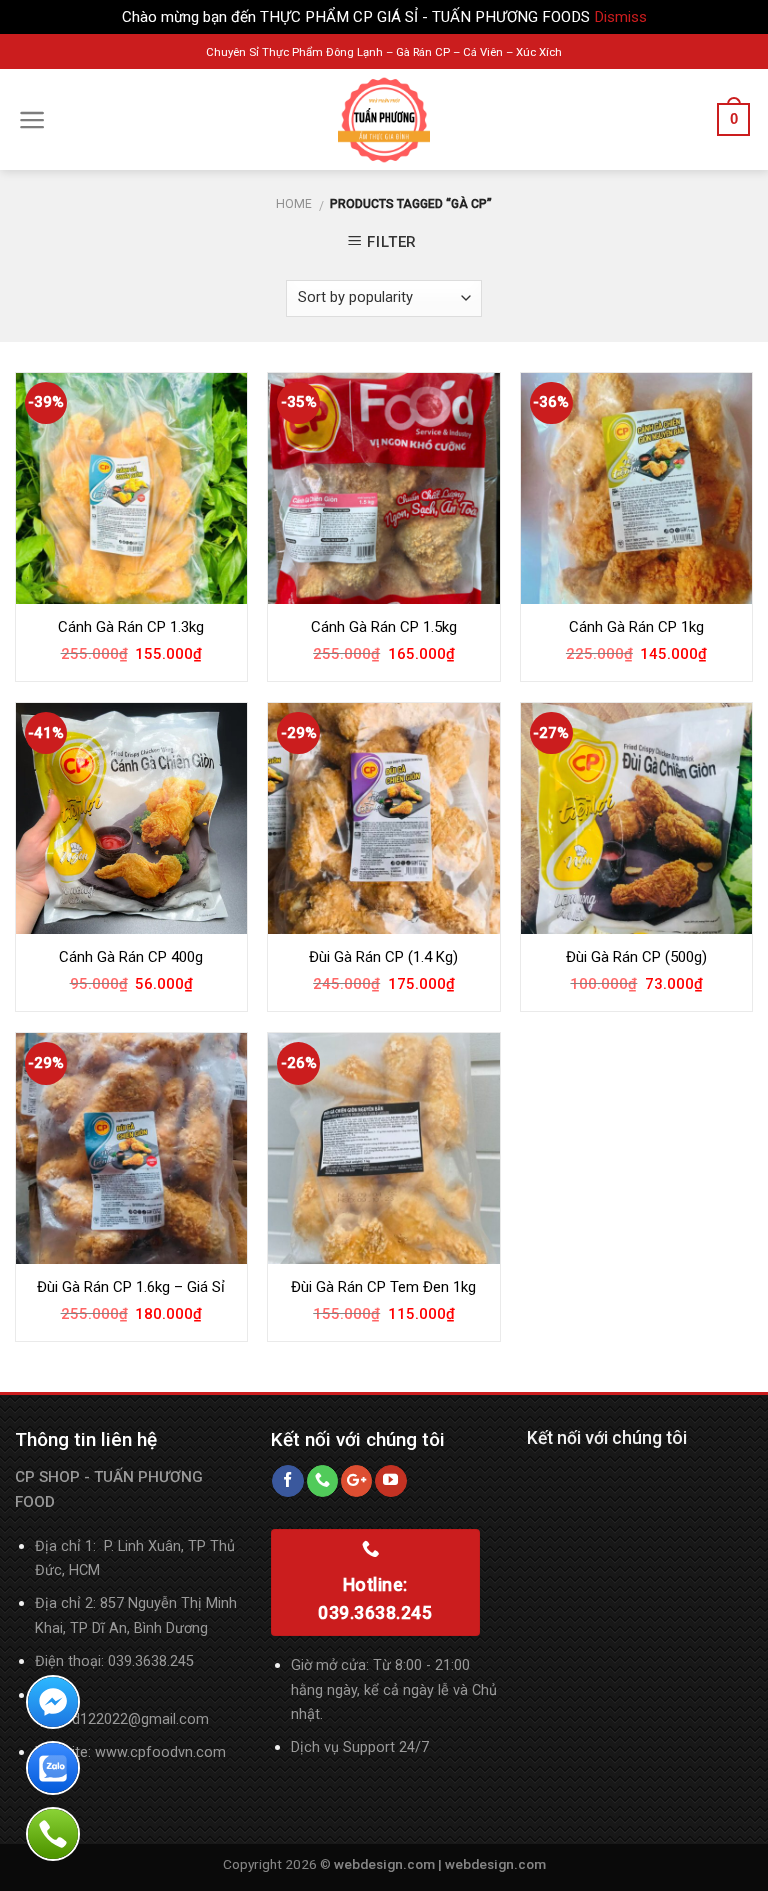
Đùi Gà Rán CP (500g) (636, 957)
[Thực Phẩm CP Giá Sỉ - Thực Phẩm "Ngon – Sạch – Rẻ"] (384, 120)
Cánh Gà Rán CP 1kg (636, 627)
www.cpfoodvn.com (160, 1752)
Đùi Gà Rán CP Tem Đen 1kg (383, 1287)
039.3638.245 (151, 1661)
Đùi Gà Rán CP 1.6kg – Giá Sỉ (131, 1287)
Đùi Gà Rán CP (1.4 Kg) (383, 957)
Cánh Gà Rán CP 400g (131, 957)
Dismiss (620, 17)
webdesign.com (495, 1864)
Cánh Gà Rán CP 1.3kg (131, 627)
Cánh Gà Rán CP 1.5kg (384, 627)
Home (294, 204)
